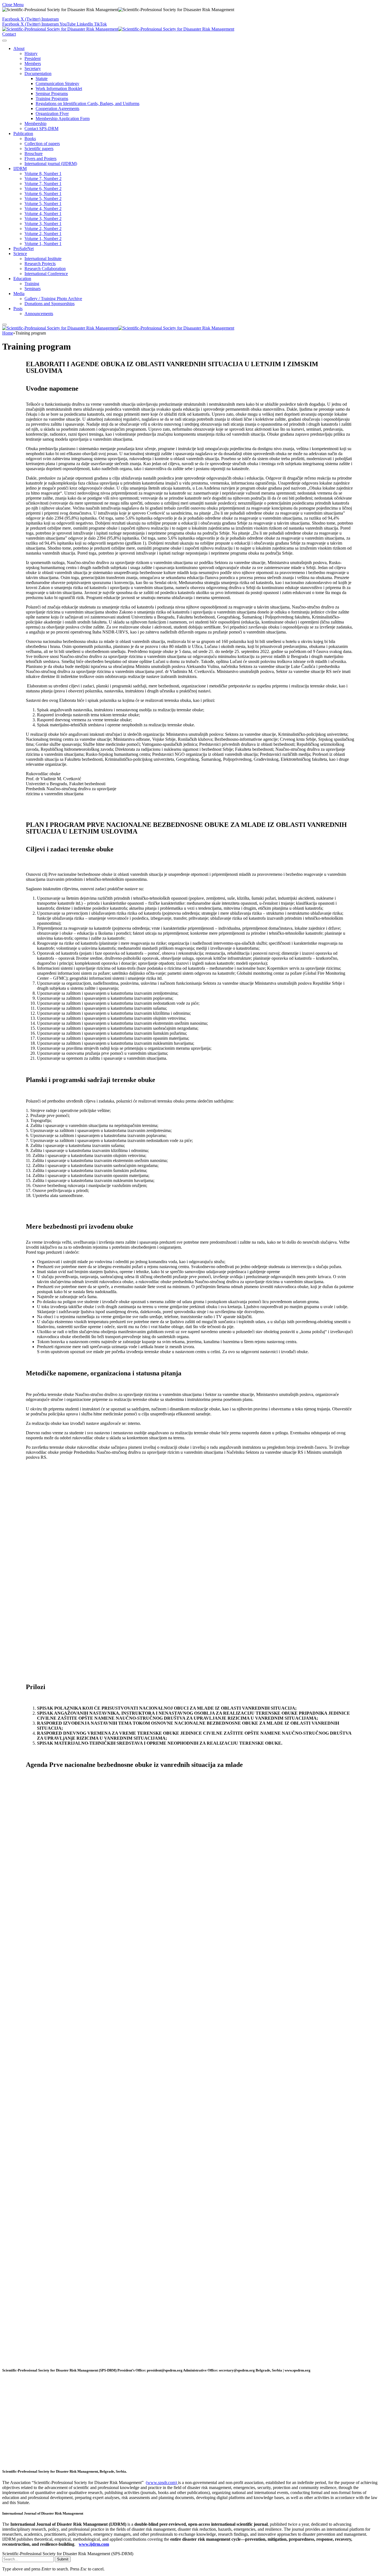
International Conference (46, 274)
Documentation (38, 73)
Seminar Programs (52, 93)
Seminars (33, 289)
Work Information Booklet (59, 88)
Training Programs (52, 98)
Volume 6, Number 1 (43, 194)
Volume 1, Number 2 (43, 239)
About (19, 48)
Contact (9, 34)
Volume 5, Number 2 (43, 199)
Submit (63, 2559)
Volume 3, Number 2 (43, 219)
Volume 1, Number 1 (43, 244)
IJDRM (20, 169)
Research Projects (40, 264)
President (33, 58)
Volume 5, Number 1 (43, 204)
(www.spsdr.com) (162, 2483)
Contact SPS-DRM (41, 129)
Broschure (34, 154)
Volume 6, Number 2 (43, 189)
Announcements (39, 314)
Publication (23, 134)
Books (30, 139)
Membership (35, 124)
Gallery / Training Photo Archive (53, 299)
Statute (42, 78)
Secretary (33, 68)
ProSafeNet (24, 249)
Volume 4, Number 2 (43, 209)
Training (32, 284)
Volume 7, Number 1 (43, 184)
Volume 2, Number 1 (43, 234)
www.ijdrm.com (94, 2544)
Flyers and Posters (40, 159)
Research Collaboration (45, 269)
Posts (18, 309)
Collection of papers (42, 144)
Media (19, 294)
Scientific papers (39, 149)
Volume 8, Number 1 (43, 174)
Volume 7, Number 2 (43, 179)
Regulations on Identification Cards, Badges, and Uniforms (87, 104)
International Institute (43, 259)
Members (33, 63)
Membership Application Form (63, 119)
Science (20, 254)
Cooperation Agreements (57, 109)
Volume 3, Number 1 (43, 224)
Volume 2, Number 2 (43, 229)
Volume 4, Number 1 (43, 214)
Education (22, 279)
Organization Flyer (52, 114)
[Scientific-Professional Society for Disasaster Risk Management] (118, 29)
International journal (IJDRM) (51, 164)
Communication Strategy (57, 83)
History (31, 53)
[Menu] (4, 41)
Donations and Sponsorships (50, 304)
